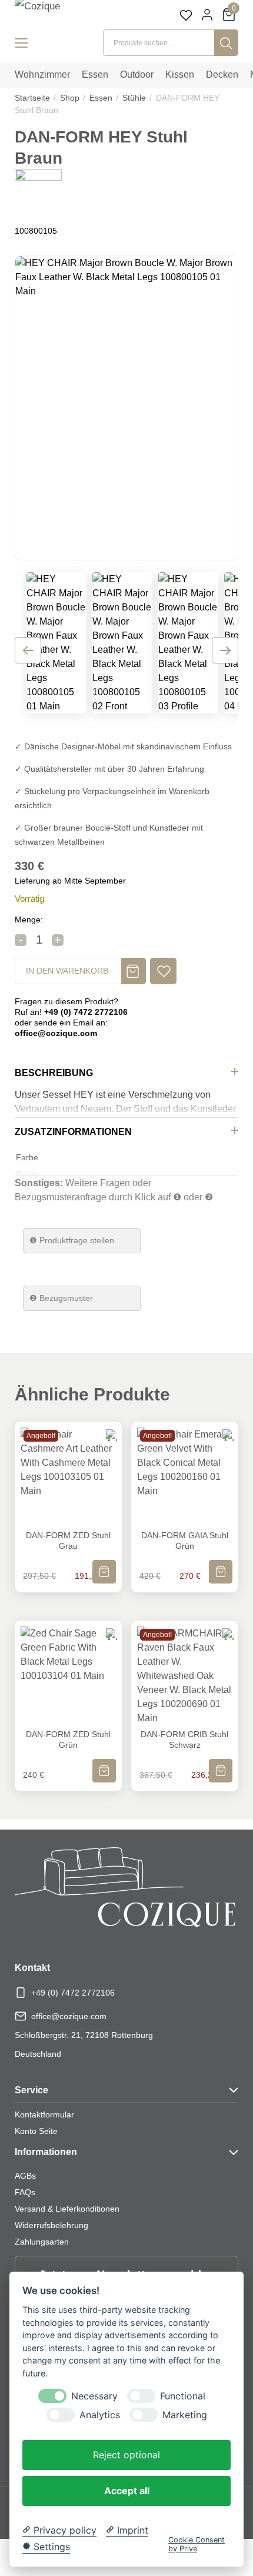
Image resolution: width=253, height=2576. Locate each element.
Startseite (32, 98)
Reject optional (126, 2455)
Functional (183, 2396)
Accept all (127, 2491)
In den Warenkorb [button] (104, 1564)
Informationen (46, 2152)
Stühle (134, 98)
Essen (101, 98)
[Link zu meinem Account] (207, 15)
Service (31, 2090)
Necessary (94, 2396)
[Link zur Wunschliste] (186, 15)
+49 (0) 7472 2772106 (73, 1993)
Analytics (100, 2415)
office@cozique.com (69, 2016)
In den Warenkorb (67, 971)
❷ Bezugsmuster (61, 1298)
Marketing (185, 2415)
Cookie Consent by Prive (197, 2544)
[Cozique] (51, 13)
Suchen (226, 43)
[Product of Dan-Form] (38, 192)
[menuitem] (42, 75)
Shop (70, 98)
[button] (163, 971)
